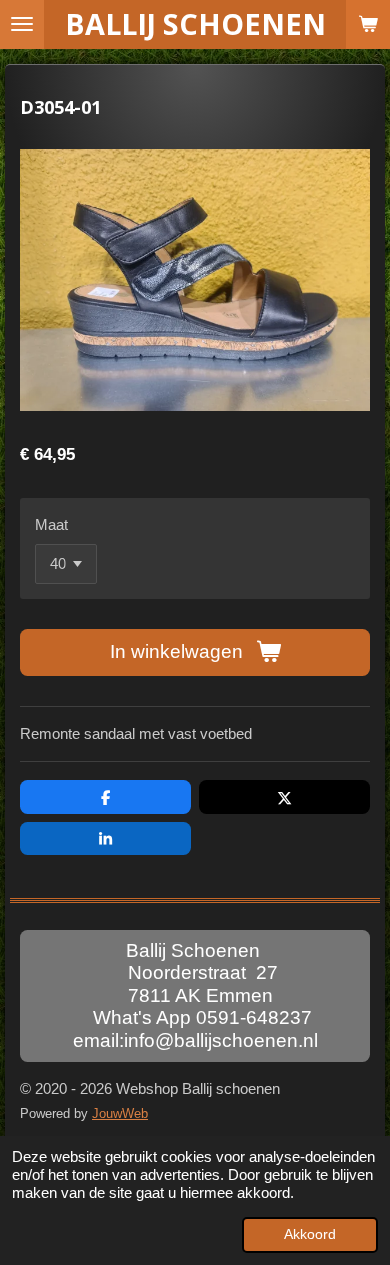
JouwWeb (120, 1114)
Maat (51, 524)
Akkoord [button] (310, 1234)
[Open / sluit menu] (22, 24)
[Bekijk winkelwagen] (368, 24)
